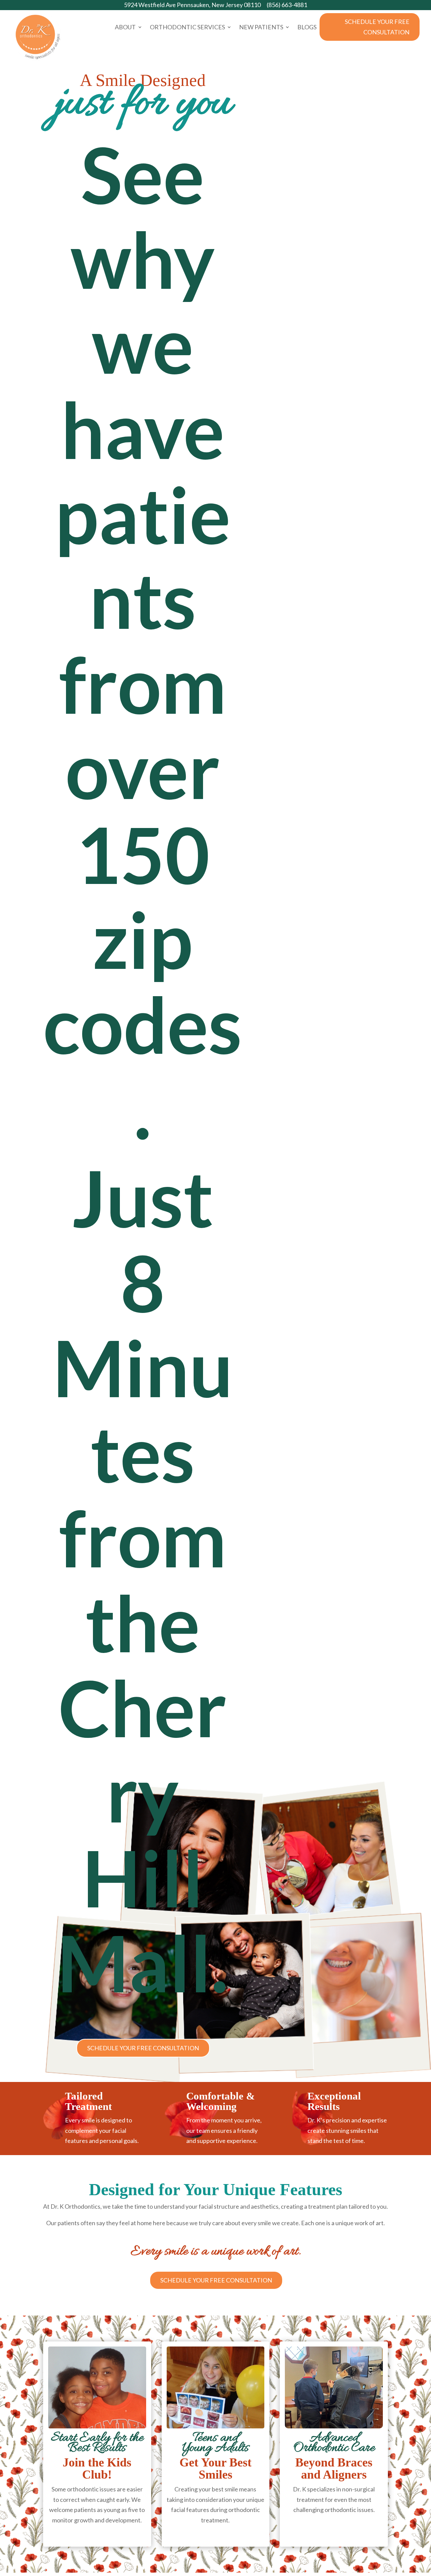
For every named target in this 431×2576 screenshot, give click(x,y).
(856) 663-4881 (287, 5)
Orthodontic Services (187, 28)
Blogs (307, 28)
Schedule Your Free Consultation (377, 27)
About (125, 28)
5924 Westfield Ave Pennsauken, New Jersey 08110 (192, 5)
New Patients (261, 28)
